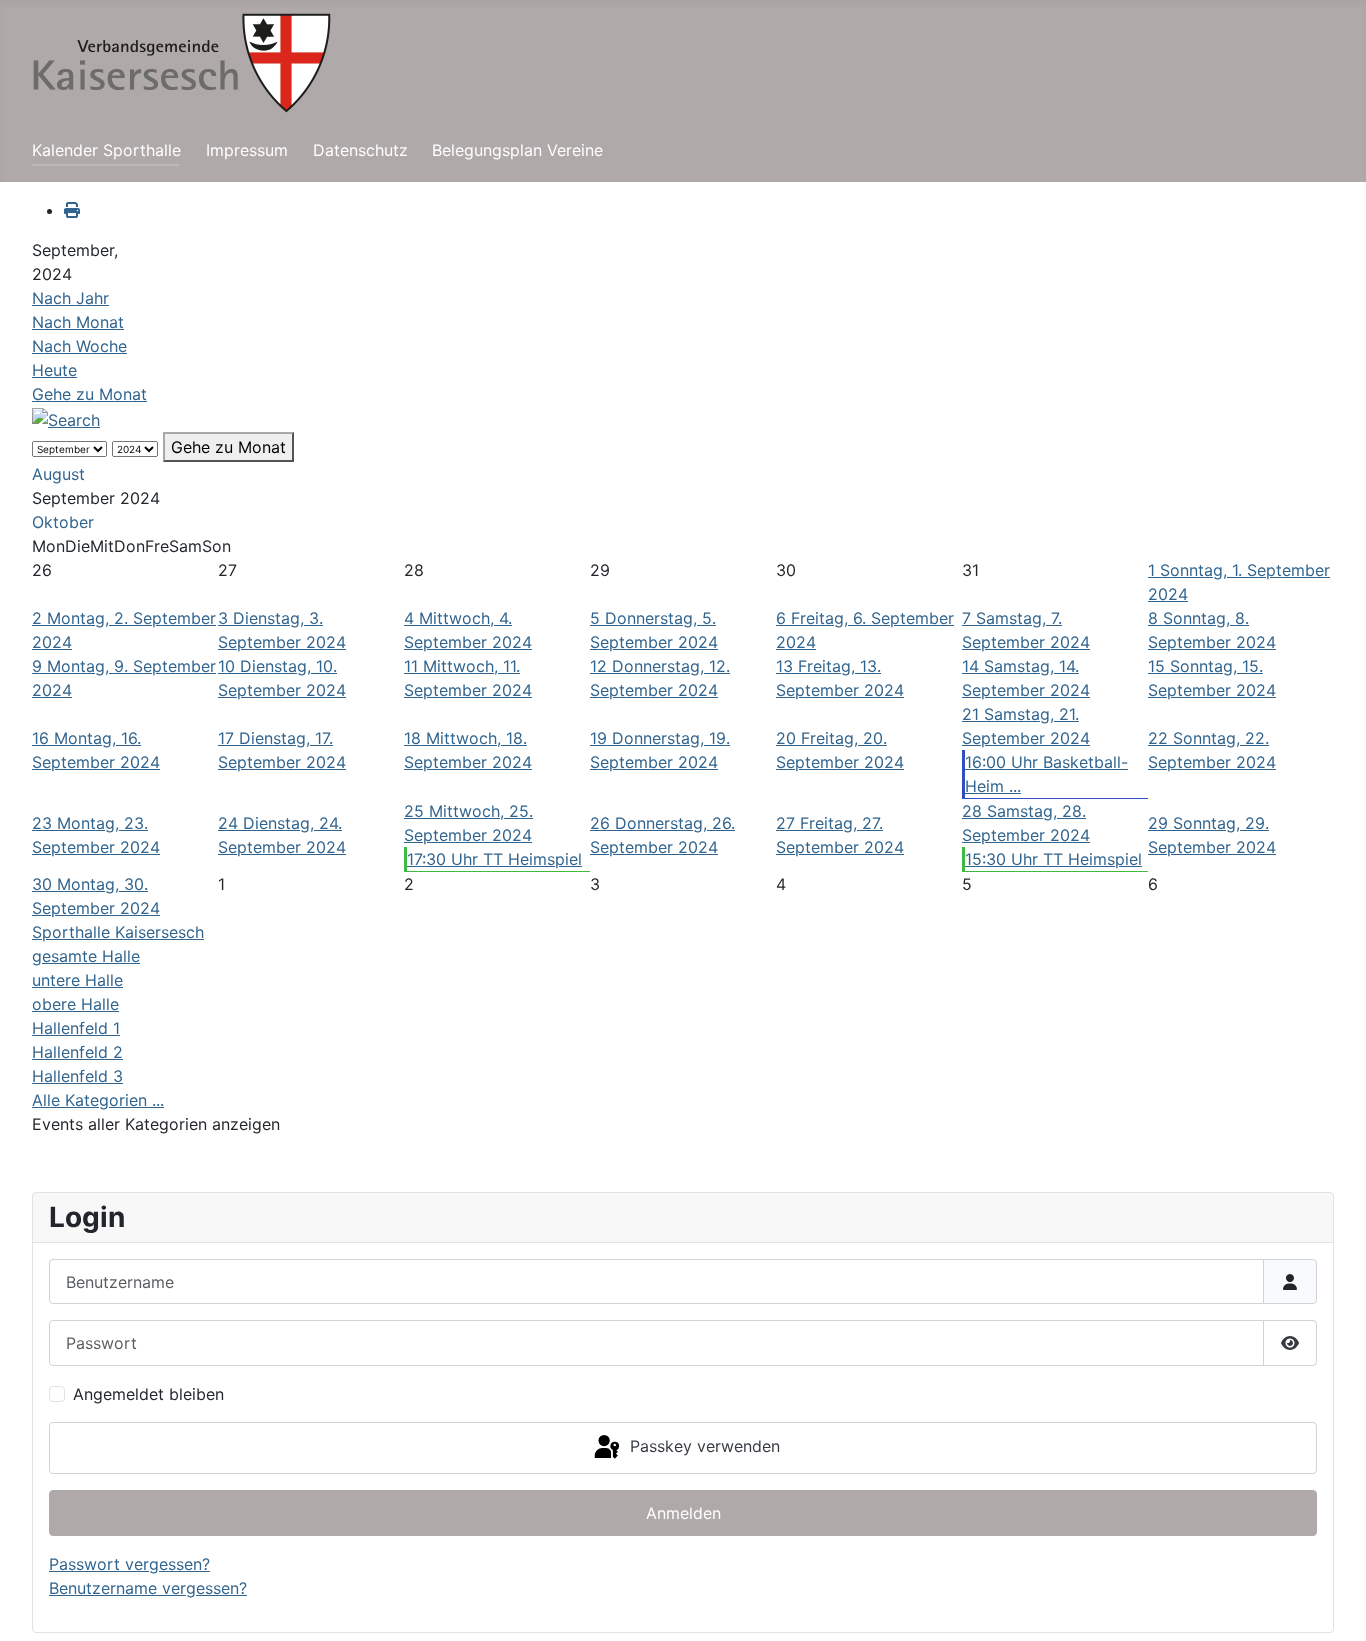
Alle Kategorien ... (98, 1100)
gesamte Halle (86, 956)
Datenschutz (360, 150)
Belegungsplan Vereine (517, 150)
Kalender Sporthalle (106, 150)
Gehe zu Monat (89, 394)
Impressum (247, 150)
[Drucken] (72, 210)
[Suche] (66, 418)
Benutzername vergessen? (148, 1588)
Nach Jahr (70, 298)
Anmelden (683, 1513)
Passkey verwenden (702, 1446)
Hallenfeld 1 (76, 1028)
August (58, 474)
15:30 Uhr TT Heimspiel (1053, 859)
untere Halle (77, 980)
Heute (54, 370)
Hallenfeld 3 (77, 1076)
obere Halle (75, 1004)
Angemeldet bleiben (148, 1394)
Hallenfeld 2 (77, 1052)
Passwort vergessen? (129, 1564)
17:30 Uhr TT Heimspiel (494, 859)
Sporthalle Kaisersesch (118, 932)
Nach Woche (79, 346)
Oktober (63, 522)
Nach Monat (78, 322)
